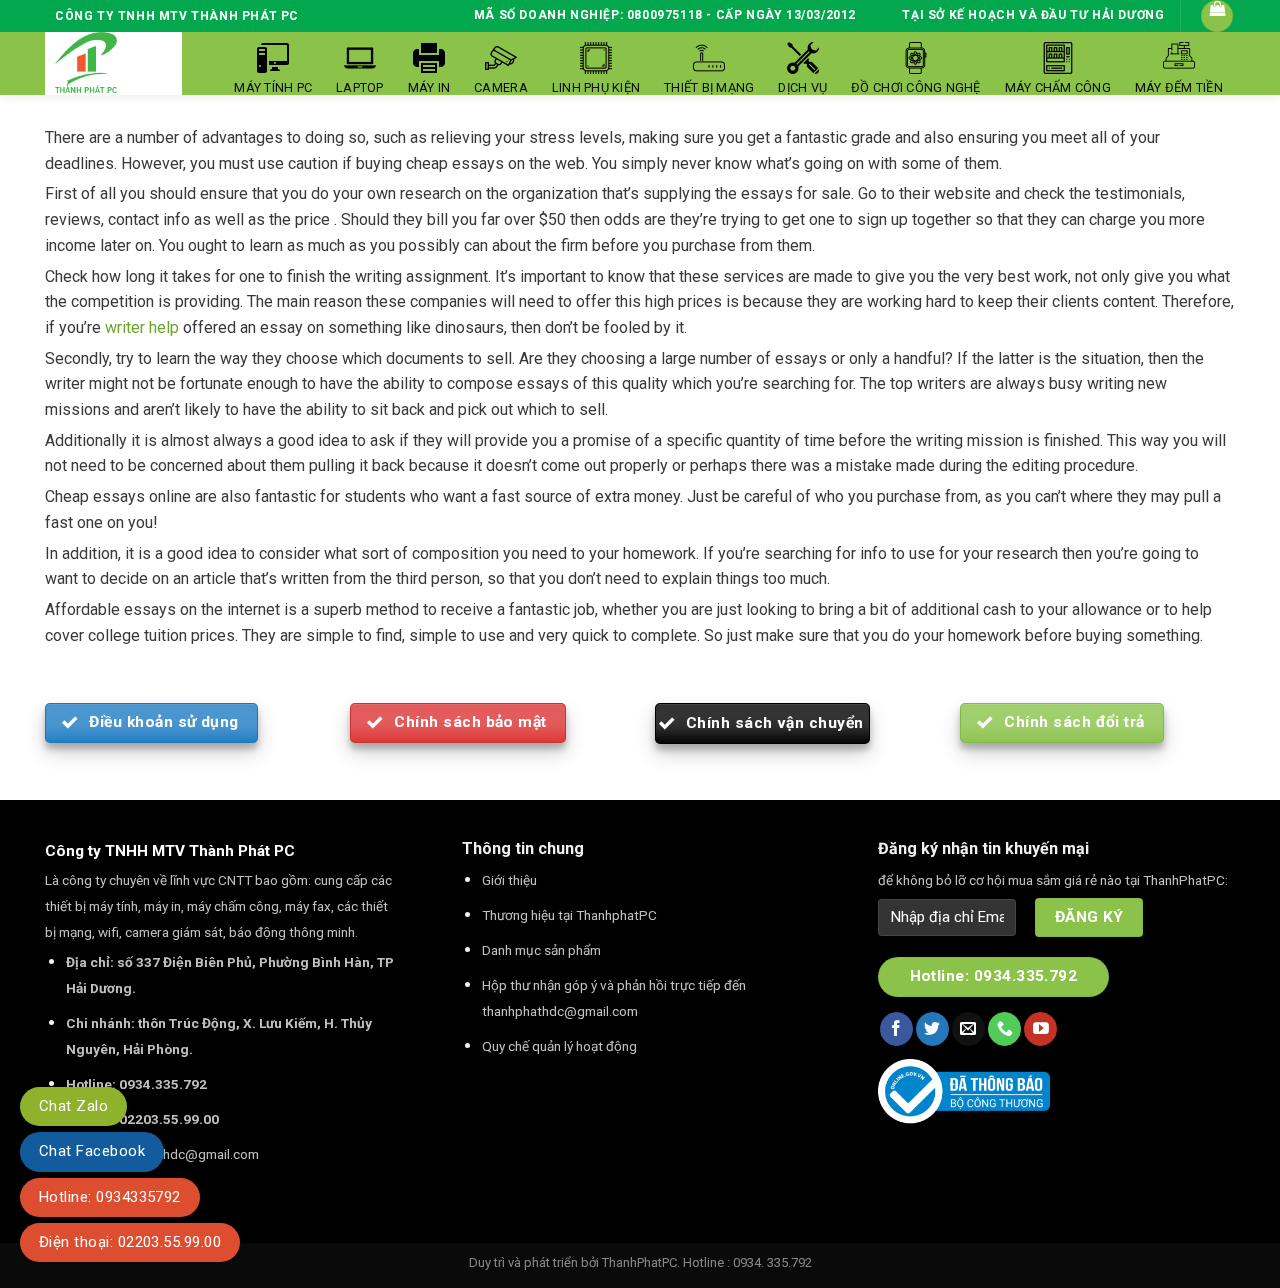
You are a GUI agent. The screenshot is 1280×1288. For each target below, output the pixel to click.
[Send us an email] (968, 1029)
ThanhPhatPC (639, 1262)
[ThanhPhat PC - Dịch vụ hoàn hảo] (86, 63)
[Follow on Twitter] (932, 1029)
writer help (142, 327)
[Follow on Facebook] (896, 1029)
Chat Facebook (92, 1151)
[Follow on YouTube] (1040, 1029)
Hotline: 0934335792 (110, 1197)
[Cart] (1217, 16)
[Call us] (1004, 1029)
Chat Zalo (73, 1106)
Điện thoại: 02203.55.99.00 (130, 1242)
